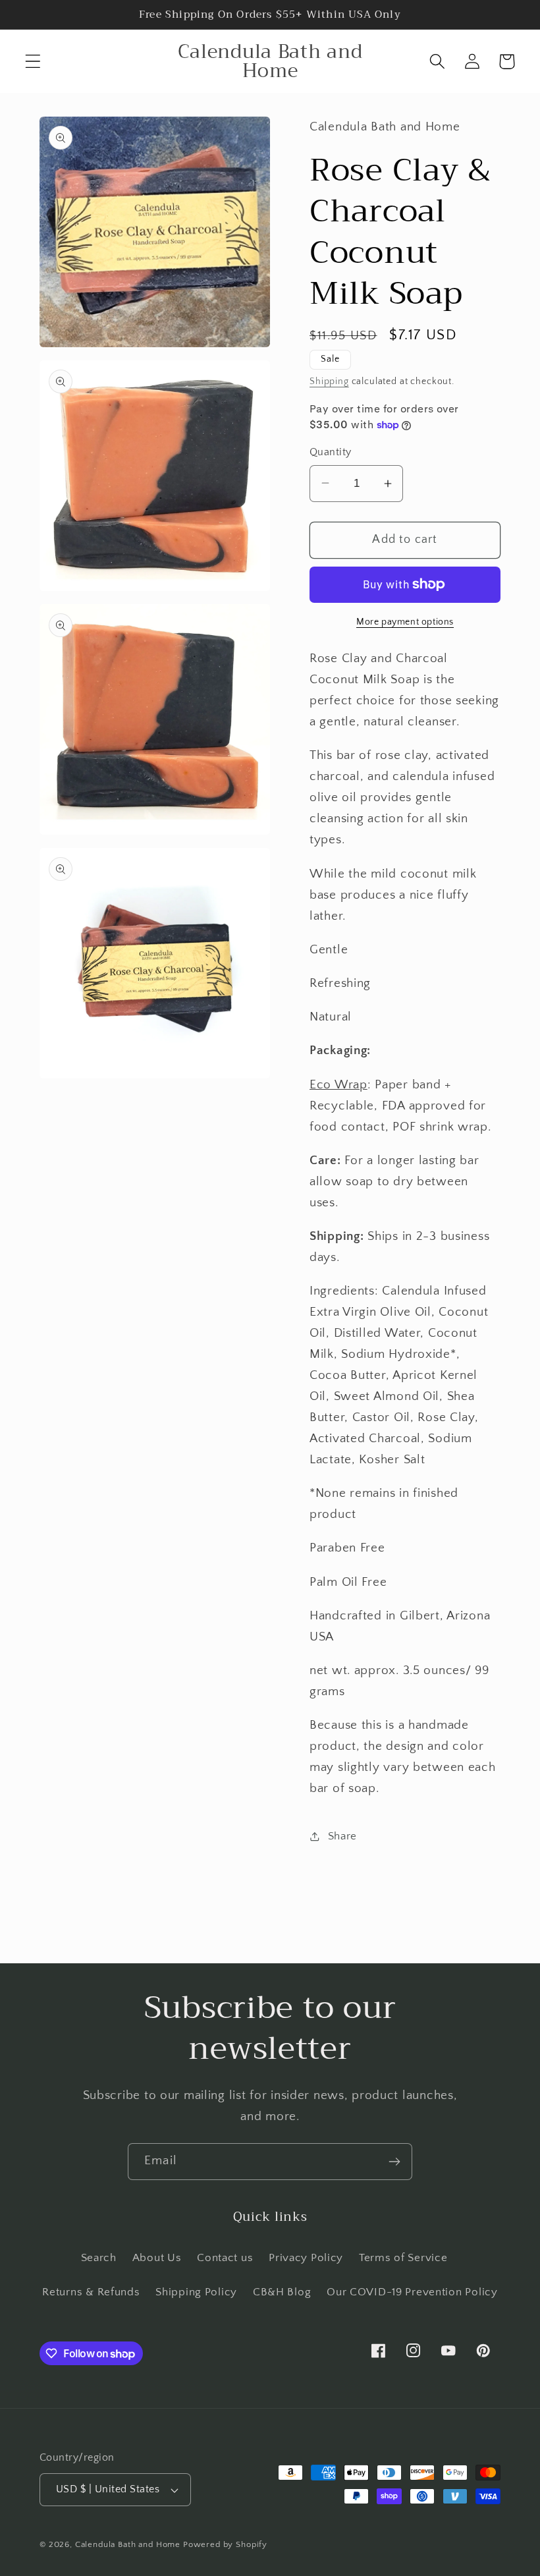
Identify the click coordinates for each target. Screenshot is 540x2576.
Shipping (329, 381)
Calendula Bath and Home (128, 2544)
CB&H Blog (282, 2292)
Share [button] (342, 1836)
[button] (33, 62)
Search (99, 2258)
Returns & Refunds (91, 2292)
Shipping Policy (196, 2292)
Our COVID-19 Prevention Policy (412, 2292)
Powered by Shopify (225, 2544)
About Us (157, 2258)
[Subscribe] (394, 2162)
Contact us (225, 2258)
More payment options (405, 622)
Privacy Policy (306, 2258)
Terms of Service (403, 2258)
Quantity (331, 452)
